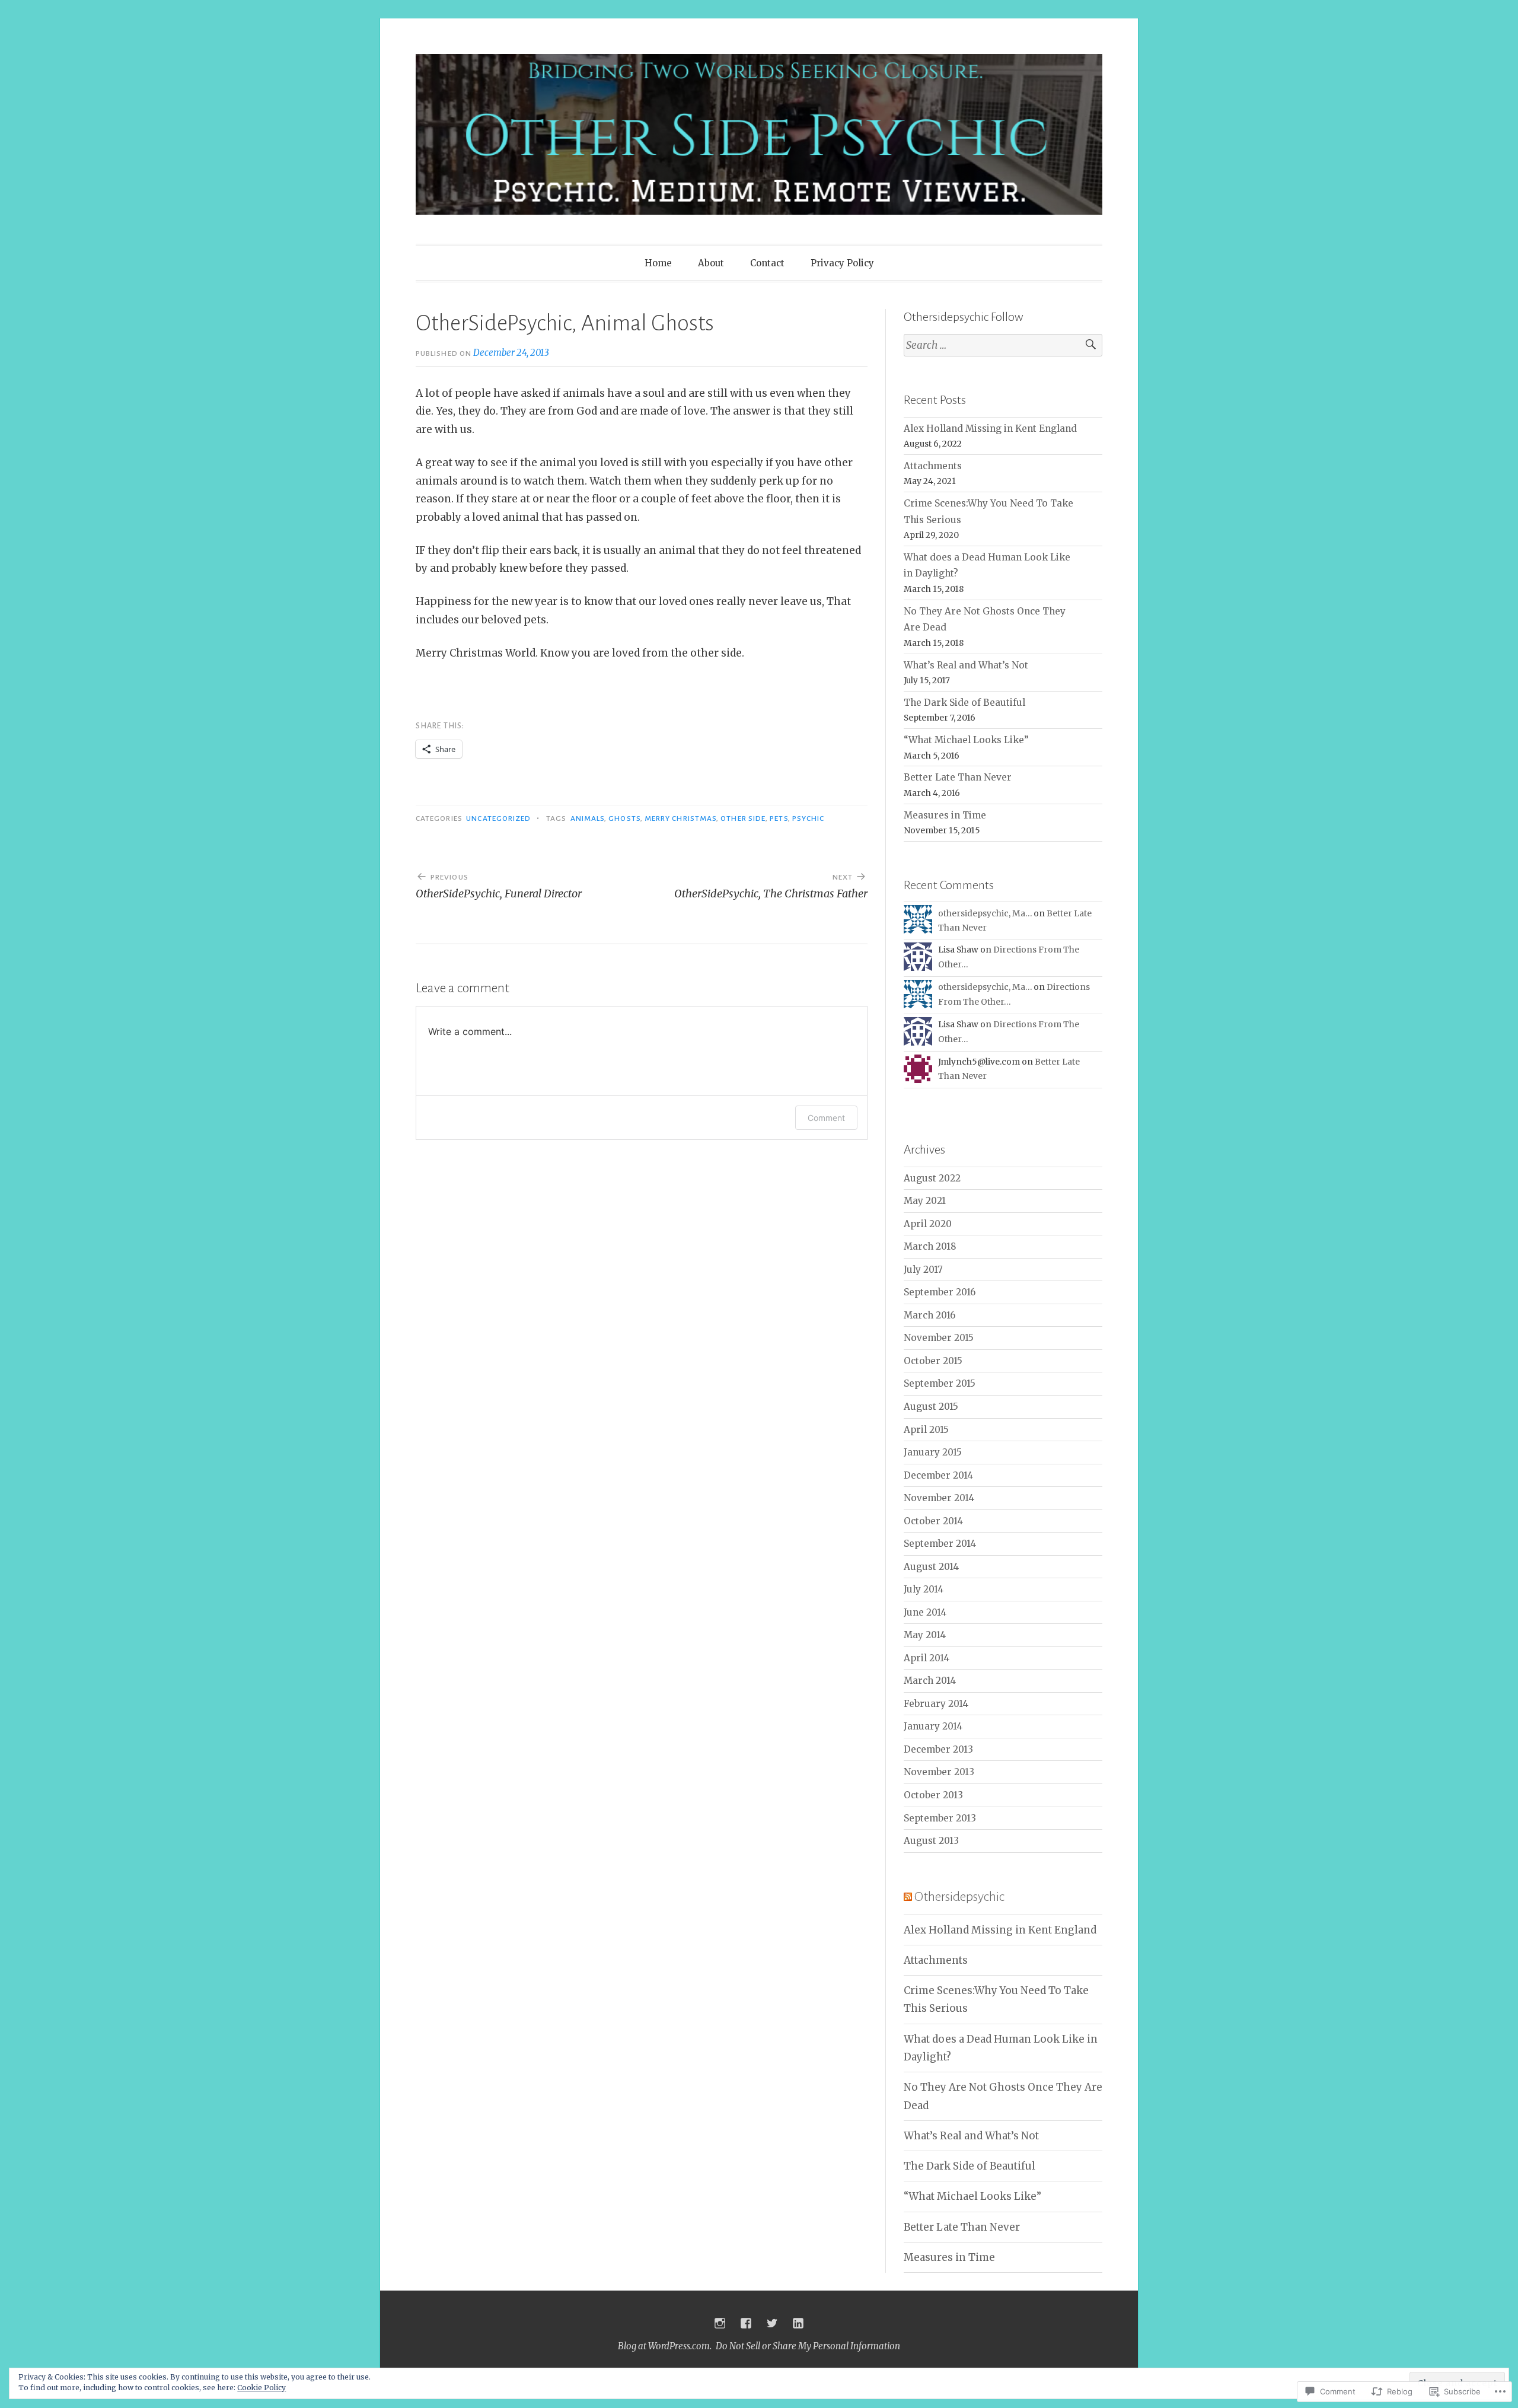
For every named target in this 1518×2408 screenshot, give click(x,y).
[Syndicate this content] (908, 1897)
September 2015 (940, 1383)
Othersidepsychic (959, 1897)
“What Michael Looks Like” (966, 740)
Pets (779, 818)
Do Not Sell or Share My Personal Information (808, 2346)
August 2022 (932, 1178)
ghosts (624, 818)
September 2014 (940, 1544)
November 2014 (939, 1498)
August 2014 (931, 1567)
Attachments (933, 466)
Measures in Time (945, 815)
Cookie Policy (261, 2388)
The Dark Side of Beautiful (964, 703)
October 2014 (933, 1521)
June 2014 (925, 1612)
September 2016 (940, 1292)
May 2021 (925, 1201)
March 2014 (930, 1681)
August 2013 (931, 1841)
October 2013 (933, 1795)
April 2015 (926, 1430)
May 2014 (925, 1635)
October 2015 (933, 1361)
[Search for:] (1003, 345)
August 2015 (931, 1407)
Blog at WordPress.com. (665, 2346)
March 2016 (929, 1315)
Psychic (809, 818)
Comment (826, 1118)
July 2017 (923, 1270)
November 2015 (939, 1338)
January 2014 (933, 1726)
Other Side (743, 818)
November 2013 (939, 1772)
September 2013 (940, 1818)
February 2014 (936, 1704)
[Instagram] (720, 2323)
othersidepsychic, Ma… (985, 913)
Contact (767, 263)
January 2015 (933, 1452)
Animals (588, 818)
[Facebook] (746, 2323)
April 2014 (927, 1658)
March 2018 (930, 1246)
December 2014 (938, 1475)
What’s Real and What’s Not (966, 665)
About (711, 263)
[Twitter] (772, 2323)
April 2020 (928, 1224)
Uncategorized (498, 818)
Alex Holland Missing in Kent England (990, 429)
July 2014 (924, 1589)
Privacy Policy (842, 263)
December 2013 (938, 1749)
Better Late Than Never (958, 777)
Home (658, 263)
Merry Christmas (680, 818)
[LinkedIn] (798, 2323)
